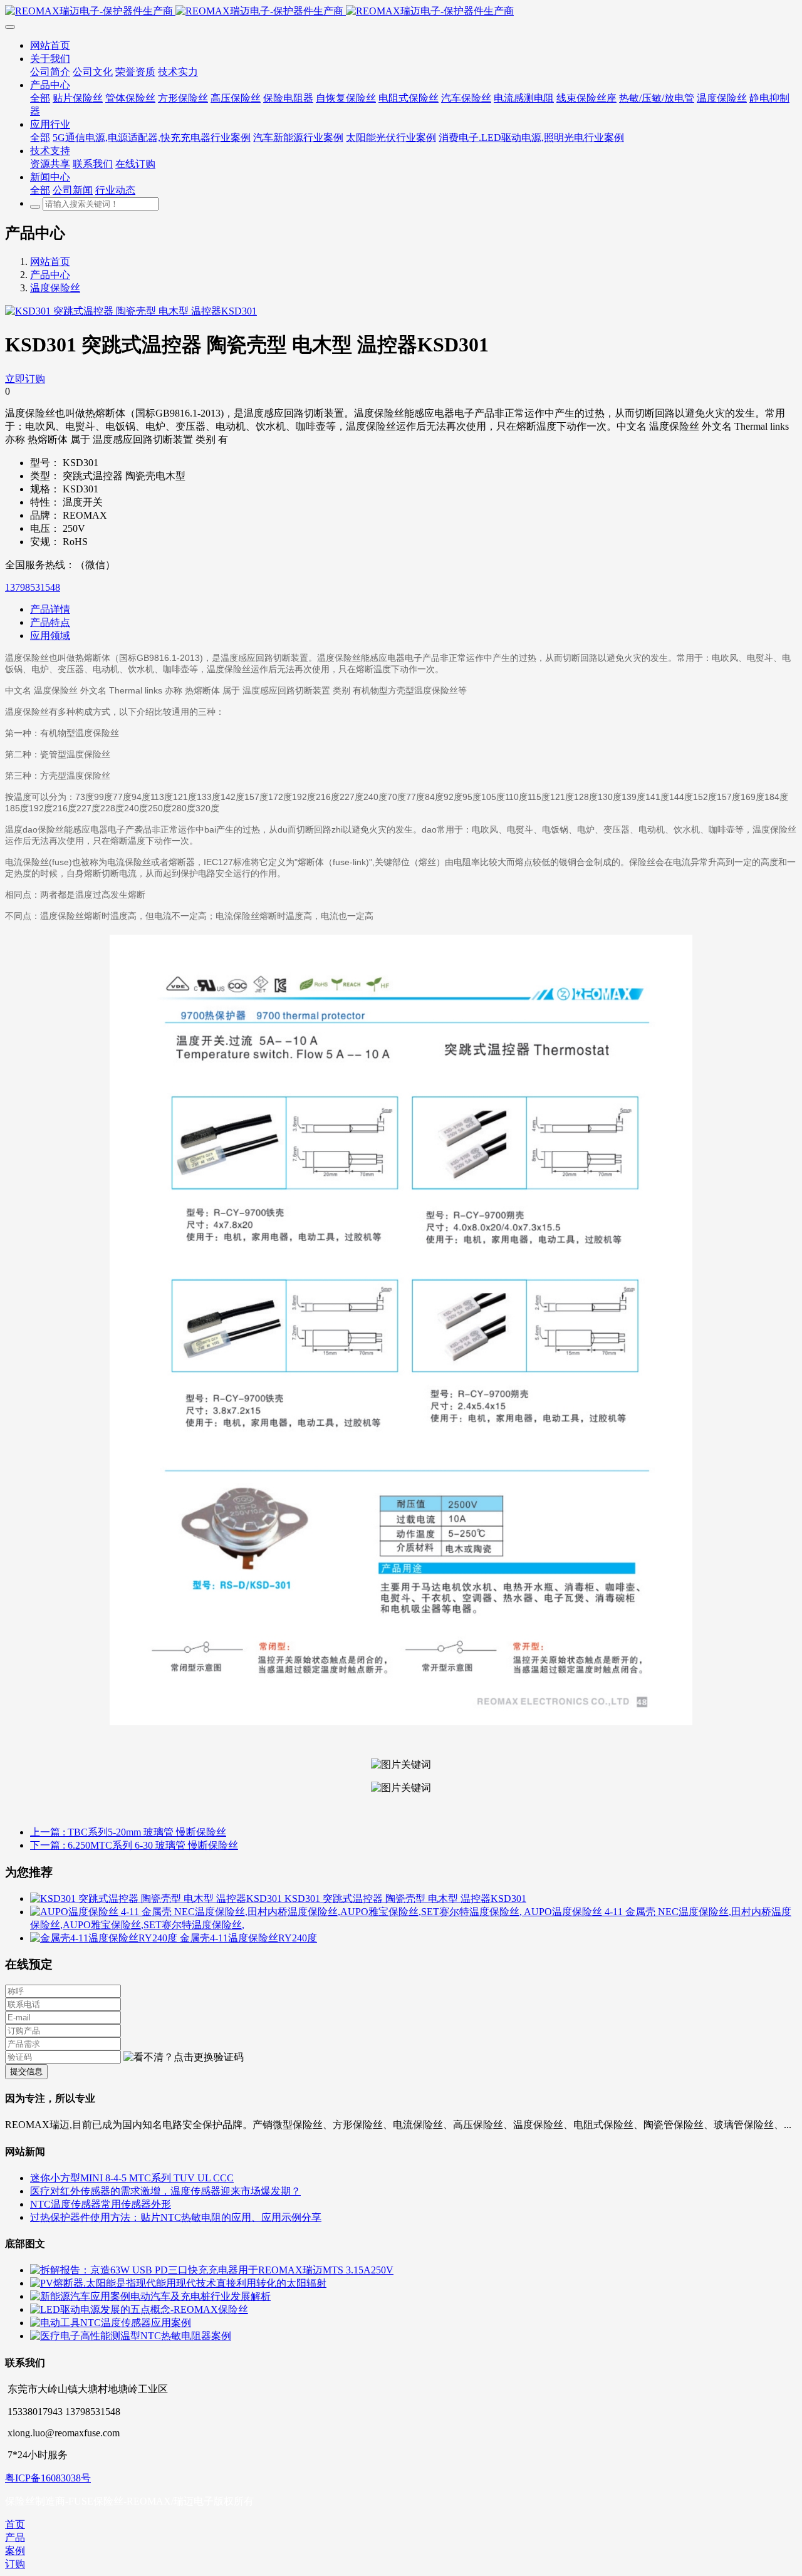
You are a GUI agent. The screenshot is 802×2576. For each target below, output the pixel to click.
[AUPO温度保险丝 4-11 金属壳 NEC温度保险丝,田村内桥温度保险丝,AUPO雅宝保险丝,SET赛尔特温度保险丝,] (277, 1912)
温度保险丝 (55, 288)
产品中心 (50, 275)
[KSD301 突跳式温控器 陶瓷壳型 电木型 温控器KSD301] (157, 1898)
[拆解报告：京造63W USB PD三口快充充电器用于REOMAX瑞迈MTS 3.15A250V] (212, 2270)
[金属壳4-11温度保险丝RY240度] (105, 1938)
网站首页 (50, 262)
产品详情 (50, 609)
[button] (184, 2058)
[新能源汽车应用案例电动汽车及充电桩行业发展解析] (150, 2296)
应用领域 (50, 636)
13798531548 (33, 587)
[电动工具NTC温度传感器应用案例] (111, 2323)
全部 (40, 98)
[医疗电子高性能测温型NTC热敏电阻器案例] (131, 2336)
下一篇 (134, 1845)
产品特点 (50, 622)
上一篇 (128, 1832)
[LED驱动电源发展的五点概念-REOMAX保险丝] (139, 2309)
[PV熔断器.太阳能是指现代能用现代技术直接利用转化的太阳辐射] (178, 2283)
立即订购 (25, 379)
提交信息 (26, 2071)
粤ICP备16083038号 (48, 2478)
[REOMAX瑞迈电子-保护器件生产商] (401, 12)
